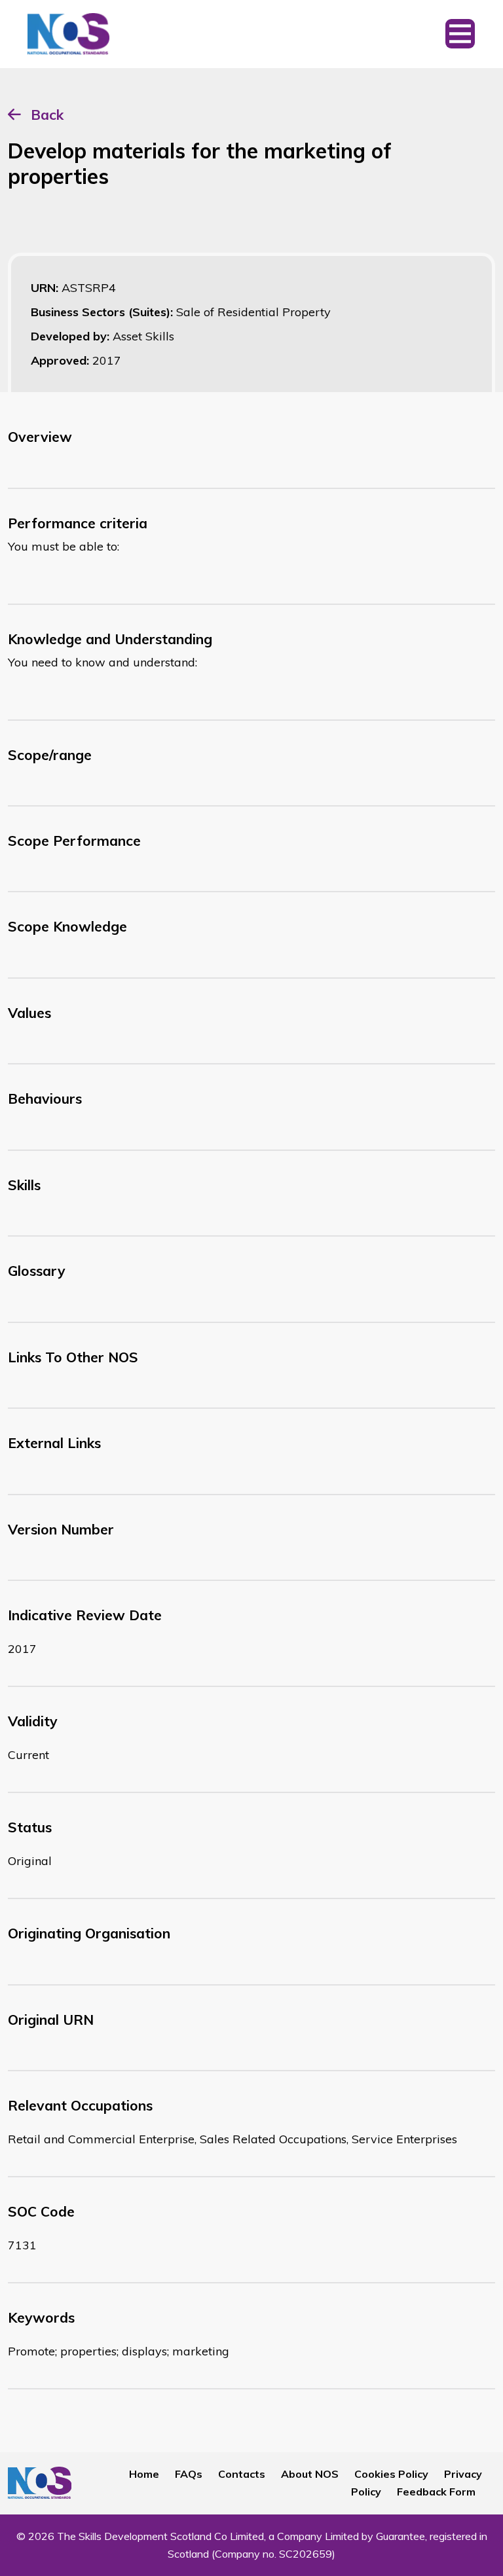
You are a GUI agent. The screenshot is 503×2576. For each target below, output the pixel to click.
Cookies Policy (391, 2474)
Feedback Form (436, 2492)
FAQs (189, 2474)
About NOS (310, 2474)
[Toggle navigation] (460, 34)
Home (144, 2474)
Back (47, 115)
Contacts (242, 2474)
